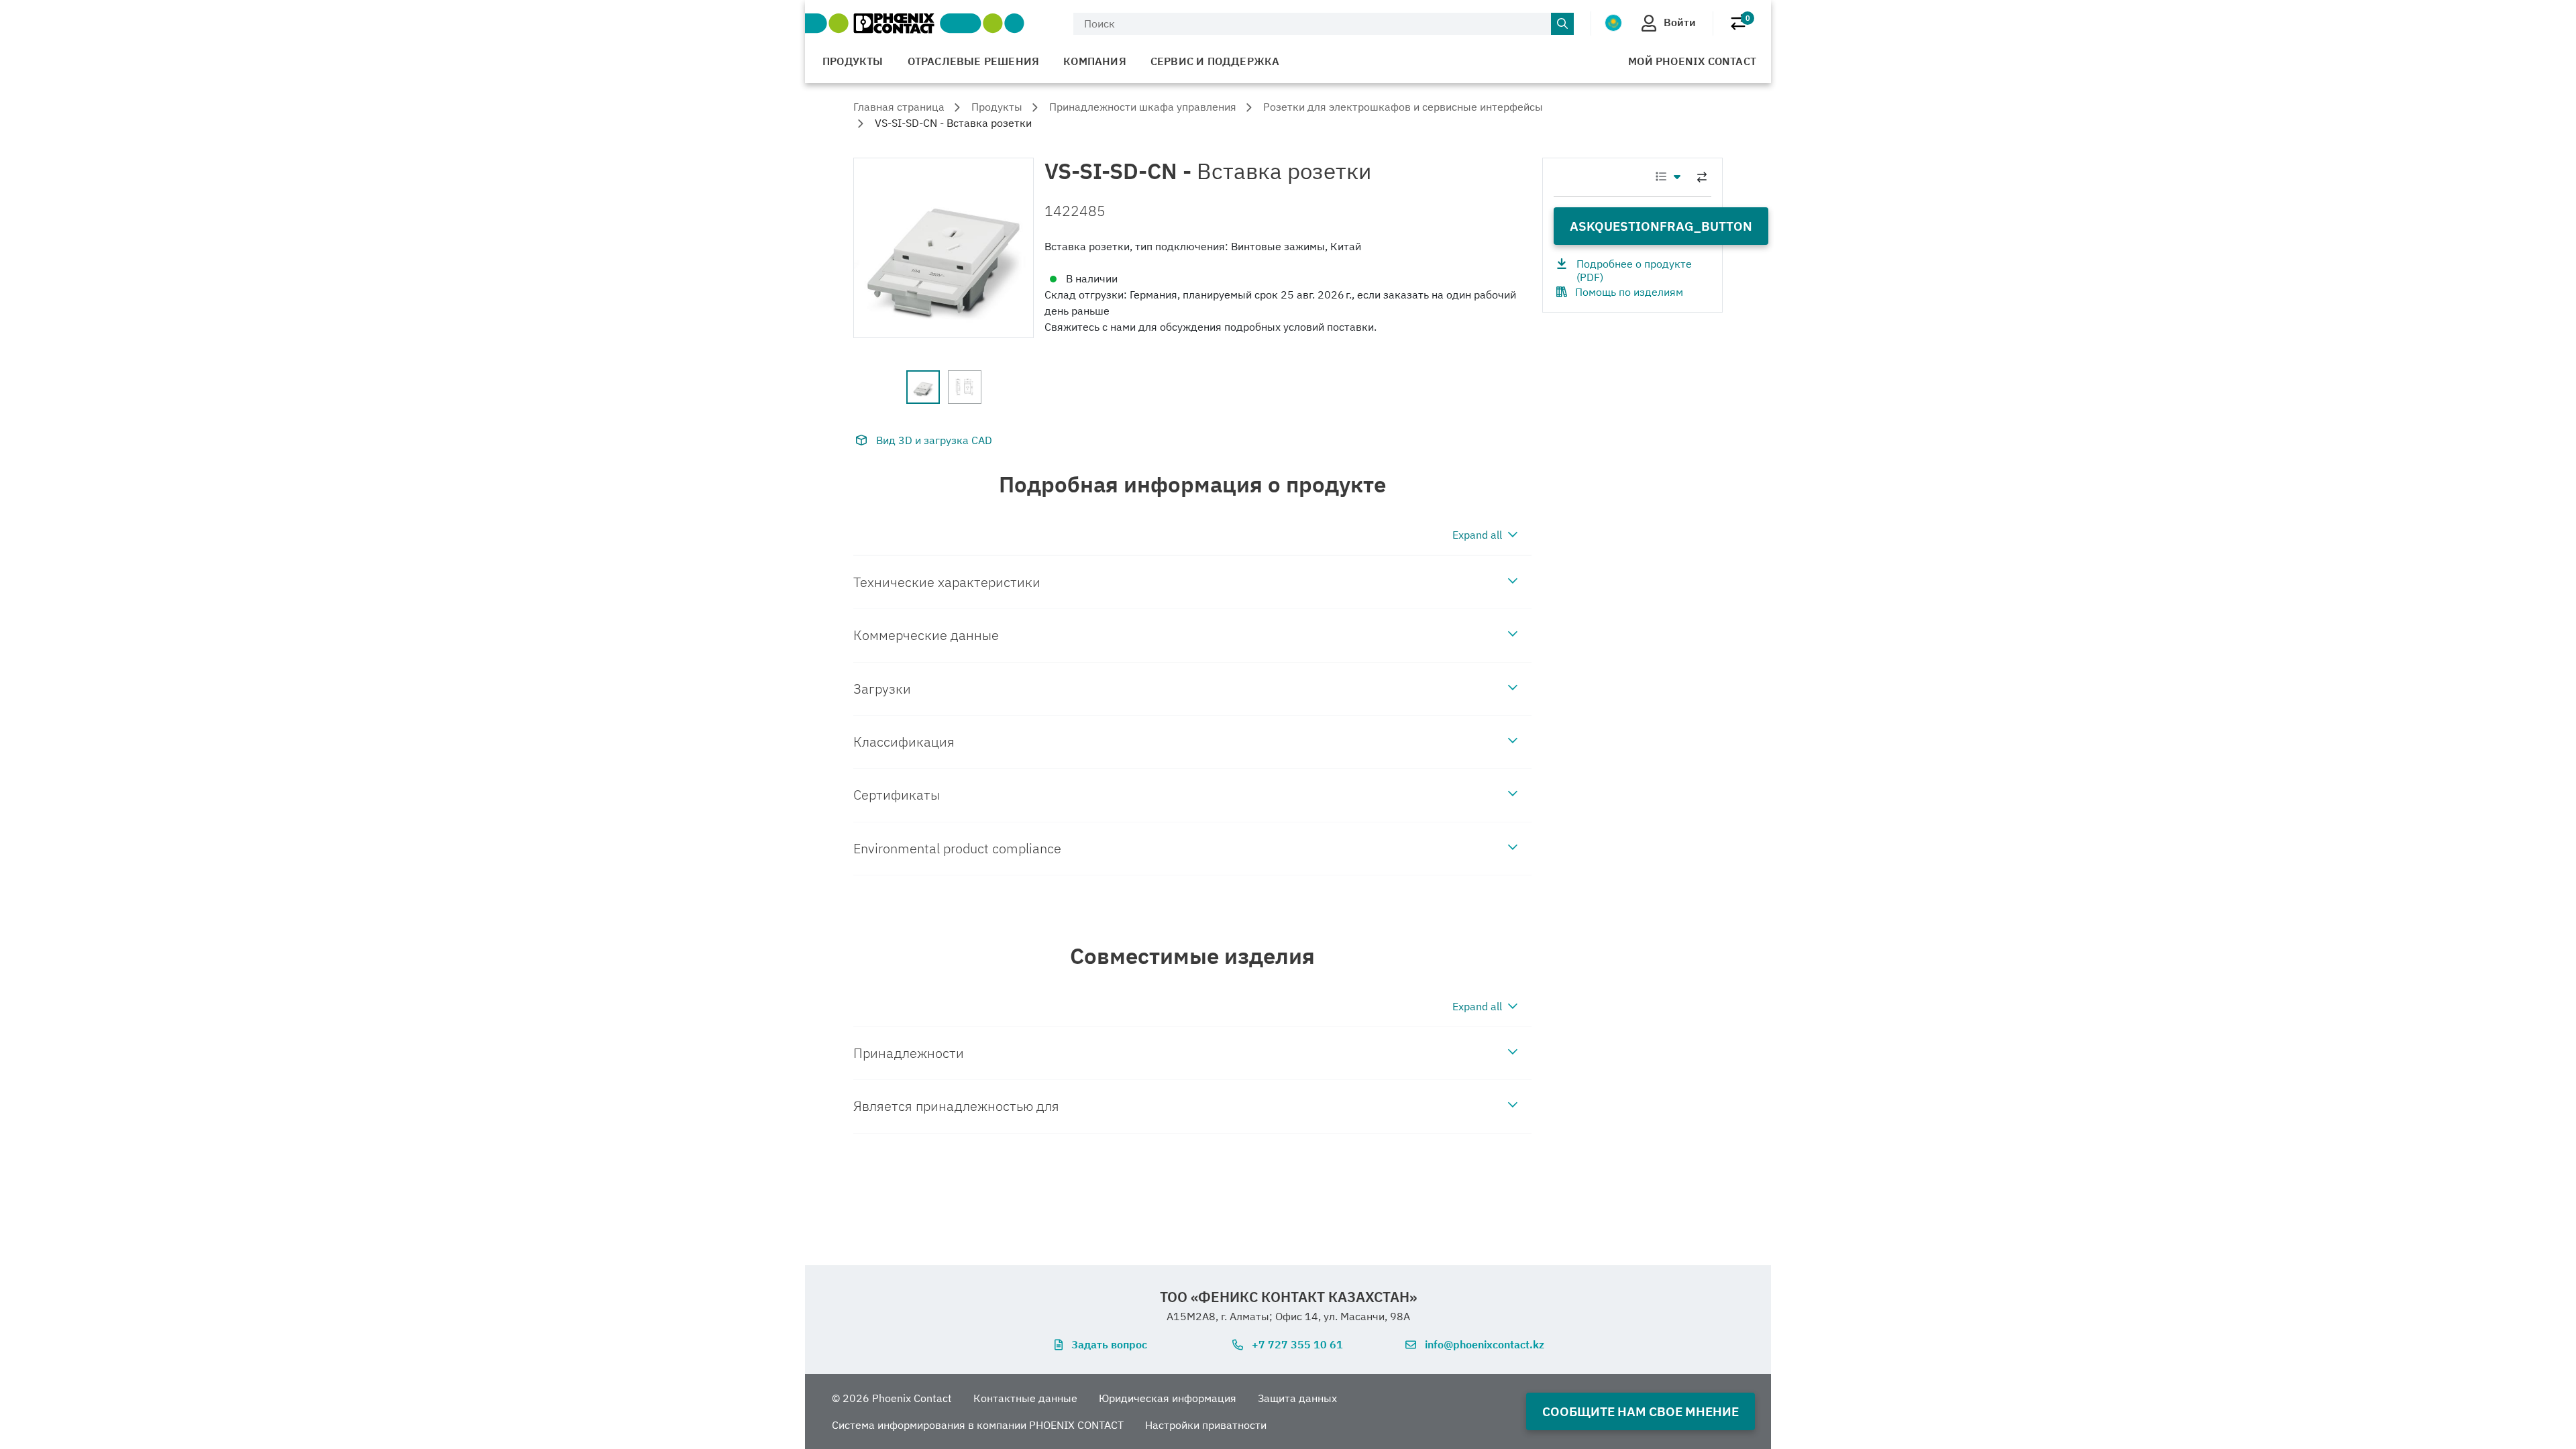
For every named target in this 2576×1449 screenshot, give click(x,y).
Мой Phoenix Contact (1692, 61)
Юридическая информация (1168, 1398)
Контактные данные (1025, 1398)
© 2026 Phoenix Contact (892, 1398)
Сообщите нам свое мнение (1641, 1411)
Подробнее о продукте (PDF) (1634, 270)
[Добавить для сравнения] (1702, 177)
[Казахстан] (1613, 23)
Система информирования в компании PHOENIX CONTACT (978, 1425)
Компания (1095, 61)
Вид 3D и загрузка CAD (934, 440)
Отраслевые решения (974, 61)
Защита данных (1297, 1398)
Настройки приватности (1206, 1425)
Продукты (853, 61)
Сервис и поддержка (1215, 61)
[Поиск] (1562, 24)
